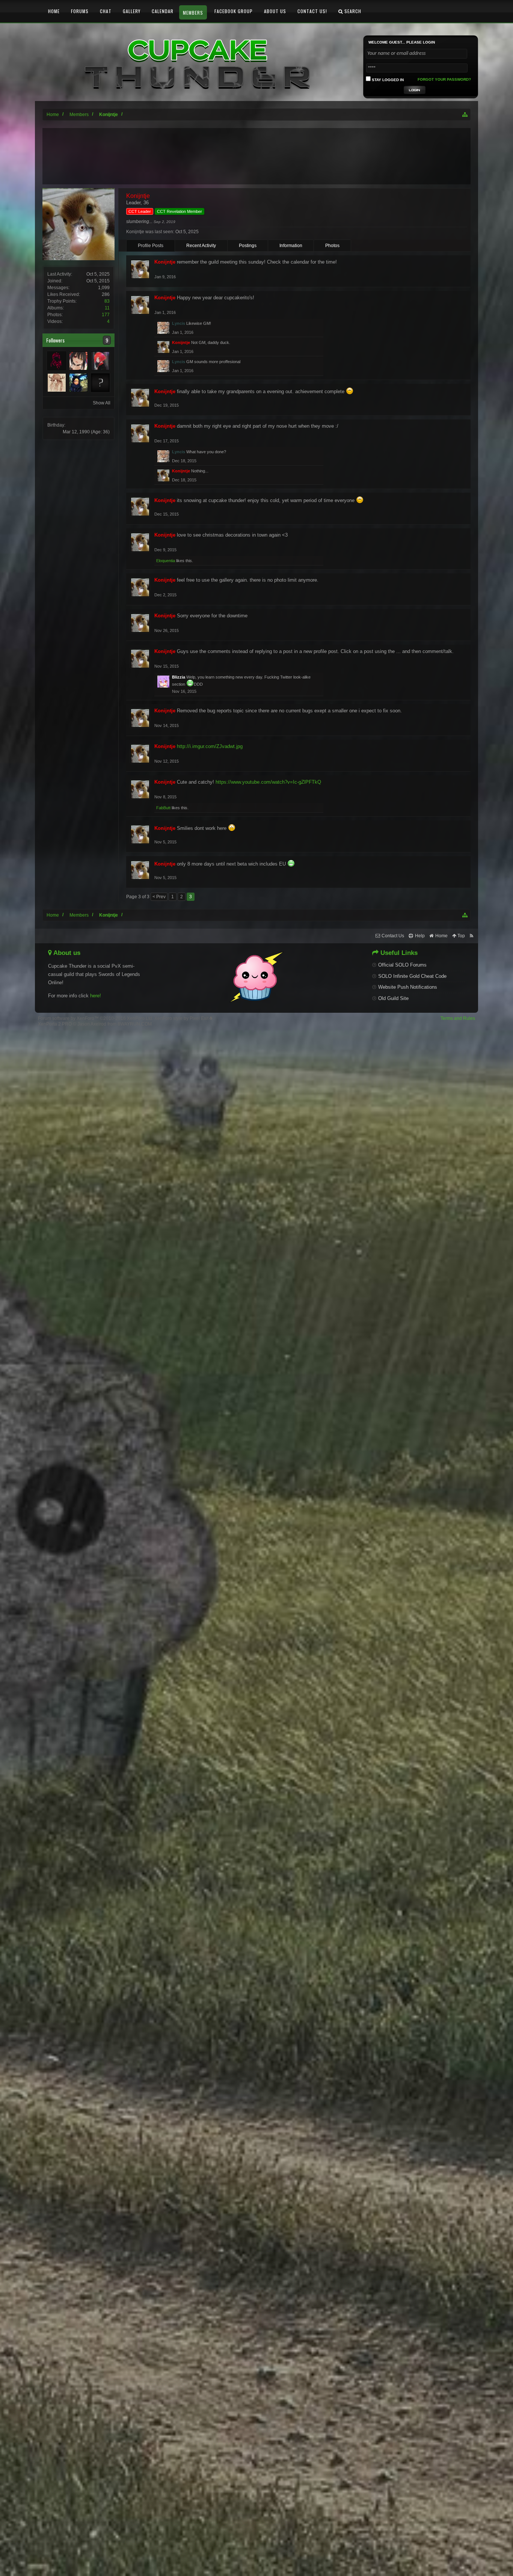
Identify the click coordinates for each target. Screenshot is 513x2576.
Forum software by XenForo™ (96, 1018)
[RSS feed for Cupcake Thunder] (472, 936)
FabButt (163, 808)
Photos (332, 246)
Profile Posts (151, 246)
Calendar (163, 11)
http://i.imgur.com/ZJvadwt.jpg (210, 746)
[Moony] (78, 361)
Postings (248, 246)
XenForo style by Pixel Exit (182, 1018)
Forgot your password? (444, 79)
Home (54, 11)
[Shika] (57, 383)
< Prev (159, 897)
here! (96, 996)
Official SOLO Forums (402, 965)
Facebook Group (234, 11)
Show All (102, 403)
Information (291, 246)
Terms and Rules (458, 1018)
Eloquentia (166, 561)
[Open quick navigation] (465, 115)
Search (352, 11)
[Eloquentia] (78, 383)
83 (107, 301)
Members (193, 13)
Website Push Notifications (408, 987)
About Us (275, 11)
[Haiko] (100, 383)
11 (107, 308)
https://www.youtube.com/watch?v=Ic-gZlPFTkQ (268, 782)
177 (106, 315)
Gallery (132, 11)
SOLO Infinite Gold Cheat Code (412, 976)
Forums (80, 11)
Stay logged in (387, 80)
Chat (106, 11)
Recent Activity (201, 246)
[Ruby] (57, 361)
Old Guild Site (393, 998)
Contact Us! (312, 11)
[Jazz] (100, 361)
